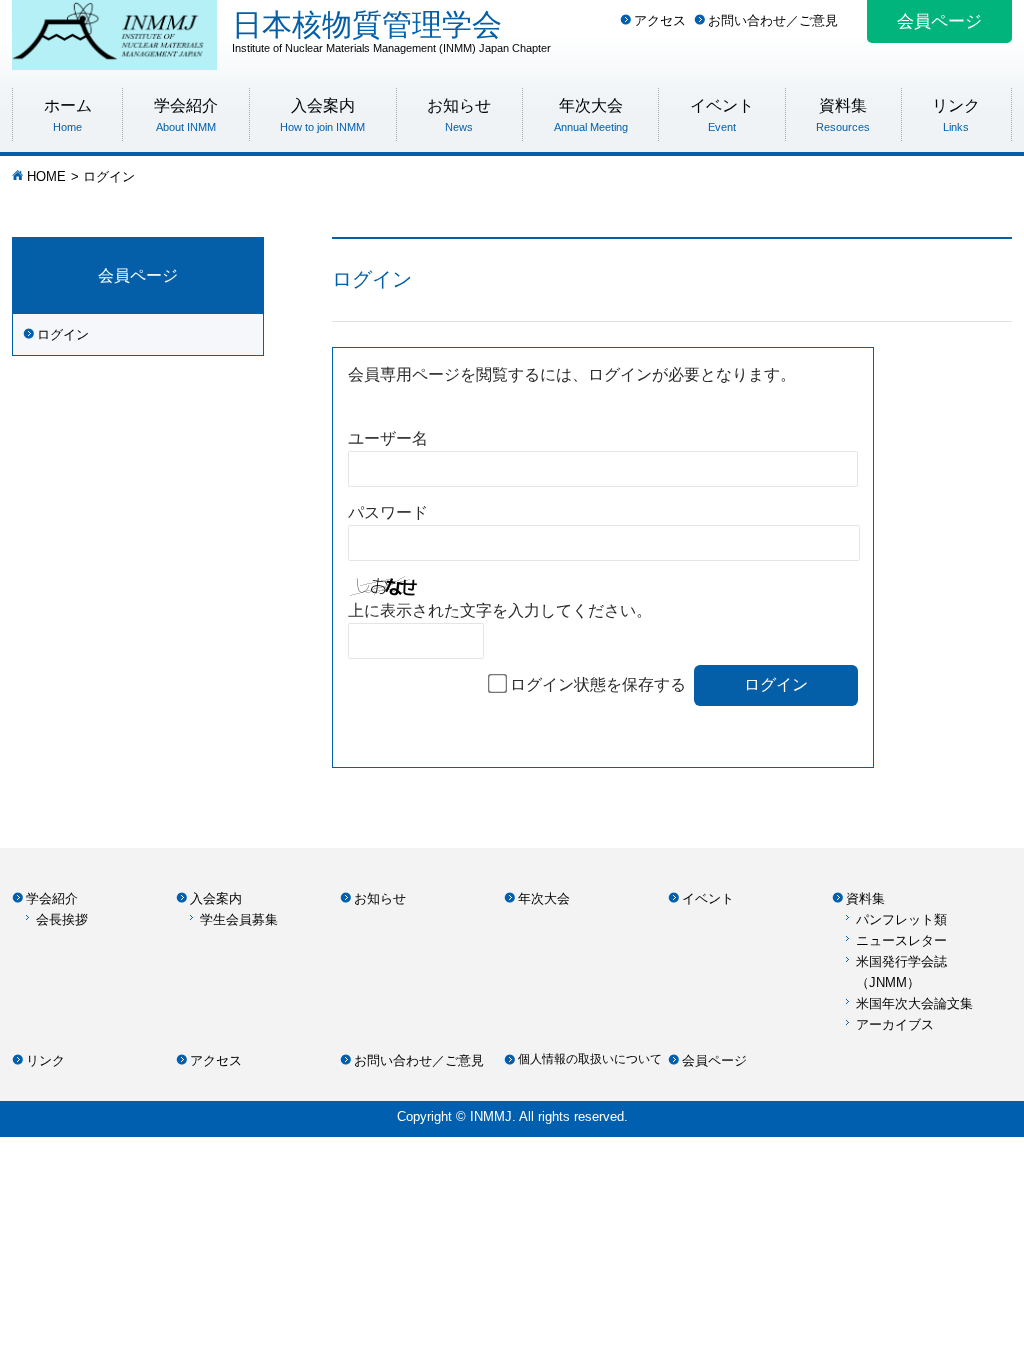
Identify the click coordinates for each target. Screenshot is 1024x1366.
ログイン (63, 334)
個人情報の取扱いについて (590, 1059)
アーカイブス (895, 1024)
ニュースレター (901, 940)
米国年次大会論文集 (914, 1003)
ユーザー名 (388, 438)
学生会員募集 (239, 919)
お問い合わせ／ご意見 (773, 20)
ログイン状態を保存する (598, 684)
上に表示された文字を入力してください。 (500, 610)
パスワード (388, 512)
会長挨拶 (62, 919)
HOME (46, 176)
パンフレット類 (901, 919)
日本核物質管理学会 (391, 31)
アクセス (660, 20)
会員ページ (939, 21)
